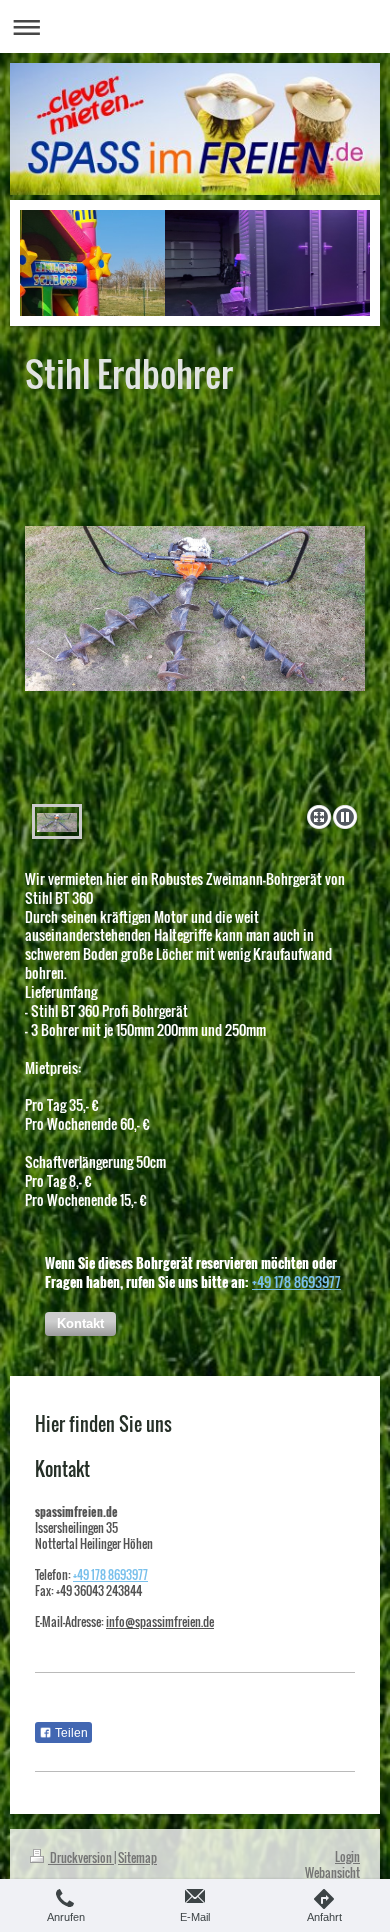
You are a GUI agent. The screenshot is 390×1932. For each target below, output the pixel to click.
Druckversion (81, 1857)
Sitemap (137, 1857)
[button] (80, 1324)
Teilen (70, 1733)
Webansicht (332, 1872)
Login (347, 1856)
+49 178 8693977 (296, 1281)
